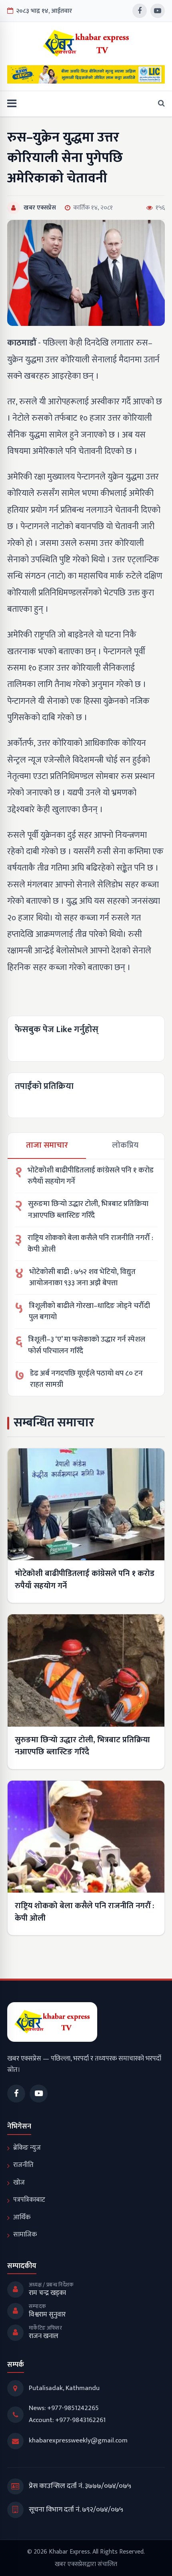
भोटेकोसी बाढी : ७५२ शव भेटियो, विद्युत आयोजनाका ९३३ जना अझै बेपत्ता (82, 1278)
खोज (19, 2183)
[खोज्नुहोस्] (159, 104)
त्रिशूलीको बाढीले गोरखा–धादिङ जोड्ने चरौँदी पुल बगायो (89, 1312)
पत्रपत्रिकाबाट (29, 2200)
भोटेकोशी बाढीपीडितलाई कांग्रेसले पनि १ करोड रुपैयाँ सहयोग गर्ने (91, 1176)
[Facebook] (140, 11)
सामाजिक (25, 2235)
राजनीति (23, 2165)
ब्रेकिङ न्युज (27, 2148)
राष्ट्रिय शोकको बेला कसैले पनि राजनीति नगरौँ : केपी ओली (90, 1244)
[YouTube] (158, 11)
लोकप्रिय (125, 1145)
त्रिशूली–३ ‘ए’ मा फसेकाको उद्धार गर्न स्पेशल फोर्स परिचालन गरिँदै (87, 1345)
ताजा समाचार (47, 1145)
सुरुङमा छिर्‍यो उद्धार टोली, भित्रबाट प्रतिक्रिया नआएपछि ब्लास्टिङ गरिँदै (88, 1210)
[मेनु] (12, 104)
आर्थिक (22, 2217)
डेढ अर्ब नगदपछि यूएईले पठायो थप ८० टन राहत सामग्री (86, 1379)
